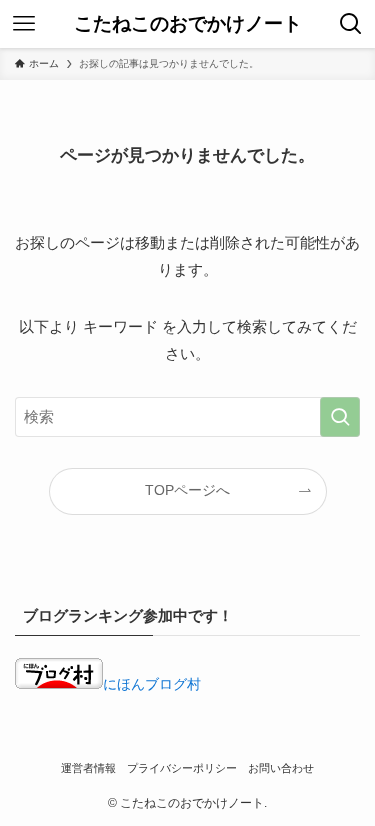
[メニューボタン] (24, 24)
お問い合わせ (281, 768)
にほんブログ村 (152, 684)
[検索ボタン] (351, 24)
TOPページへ (187, 490)
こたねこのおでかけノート (188, 24)
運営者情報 (88, 768)
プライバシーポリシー (182, 768)
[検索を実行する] (340, 417)
